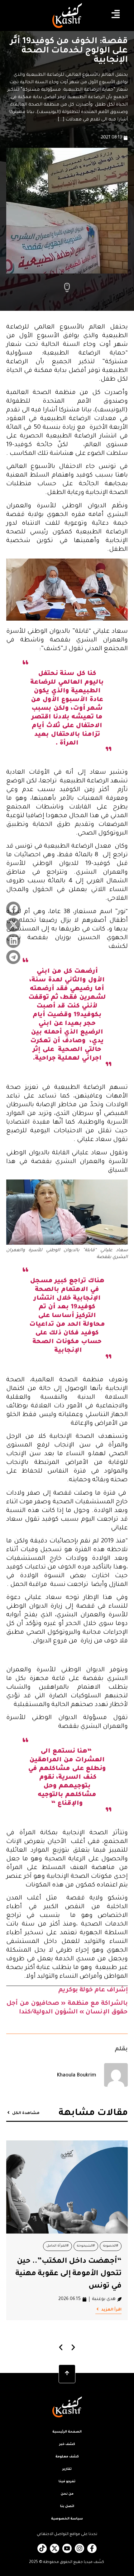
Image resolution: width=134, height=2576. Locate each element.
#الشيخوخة (86, 2246)
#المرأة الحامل (57, 2246)
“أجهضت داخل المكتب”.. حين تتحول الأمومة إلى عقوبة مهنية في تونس (68, 2274)
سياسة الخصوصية (67, 2519)
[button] (13, 909)
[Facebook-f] (92, 2548)
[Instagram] (79, 2548)
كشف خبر (67, 2444)
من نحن (67, 2494)
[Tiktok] (42, 2548)
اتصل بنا (67, 2506)
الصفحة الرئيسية (67, 2432)
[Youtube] (67, 2548)
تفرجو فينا (67, 2482)
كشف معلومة (67, 2457)
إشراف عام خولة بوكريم (93, 1990)
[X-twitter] (55, 2548)
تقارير (67, 2469)
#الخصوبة (111, 2246)
